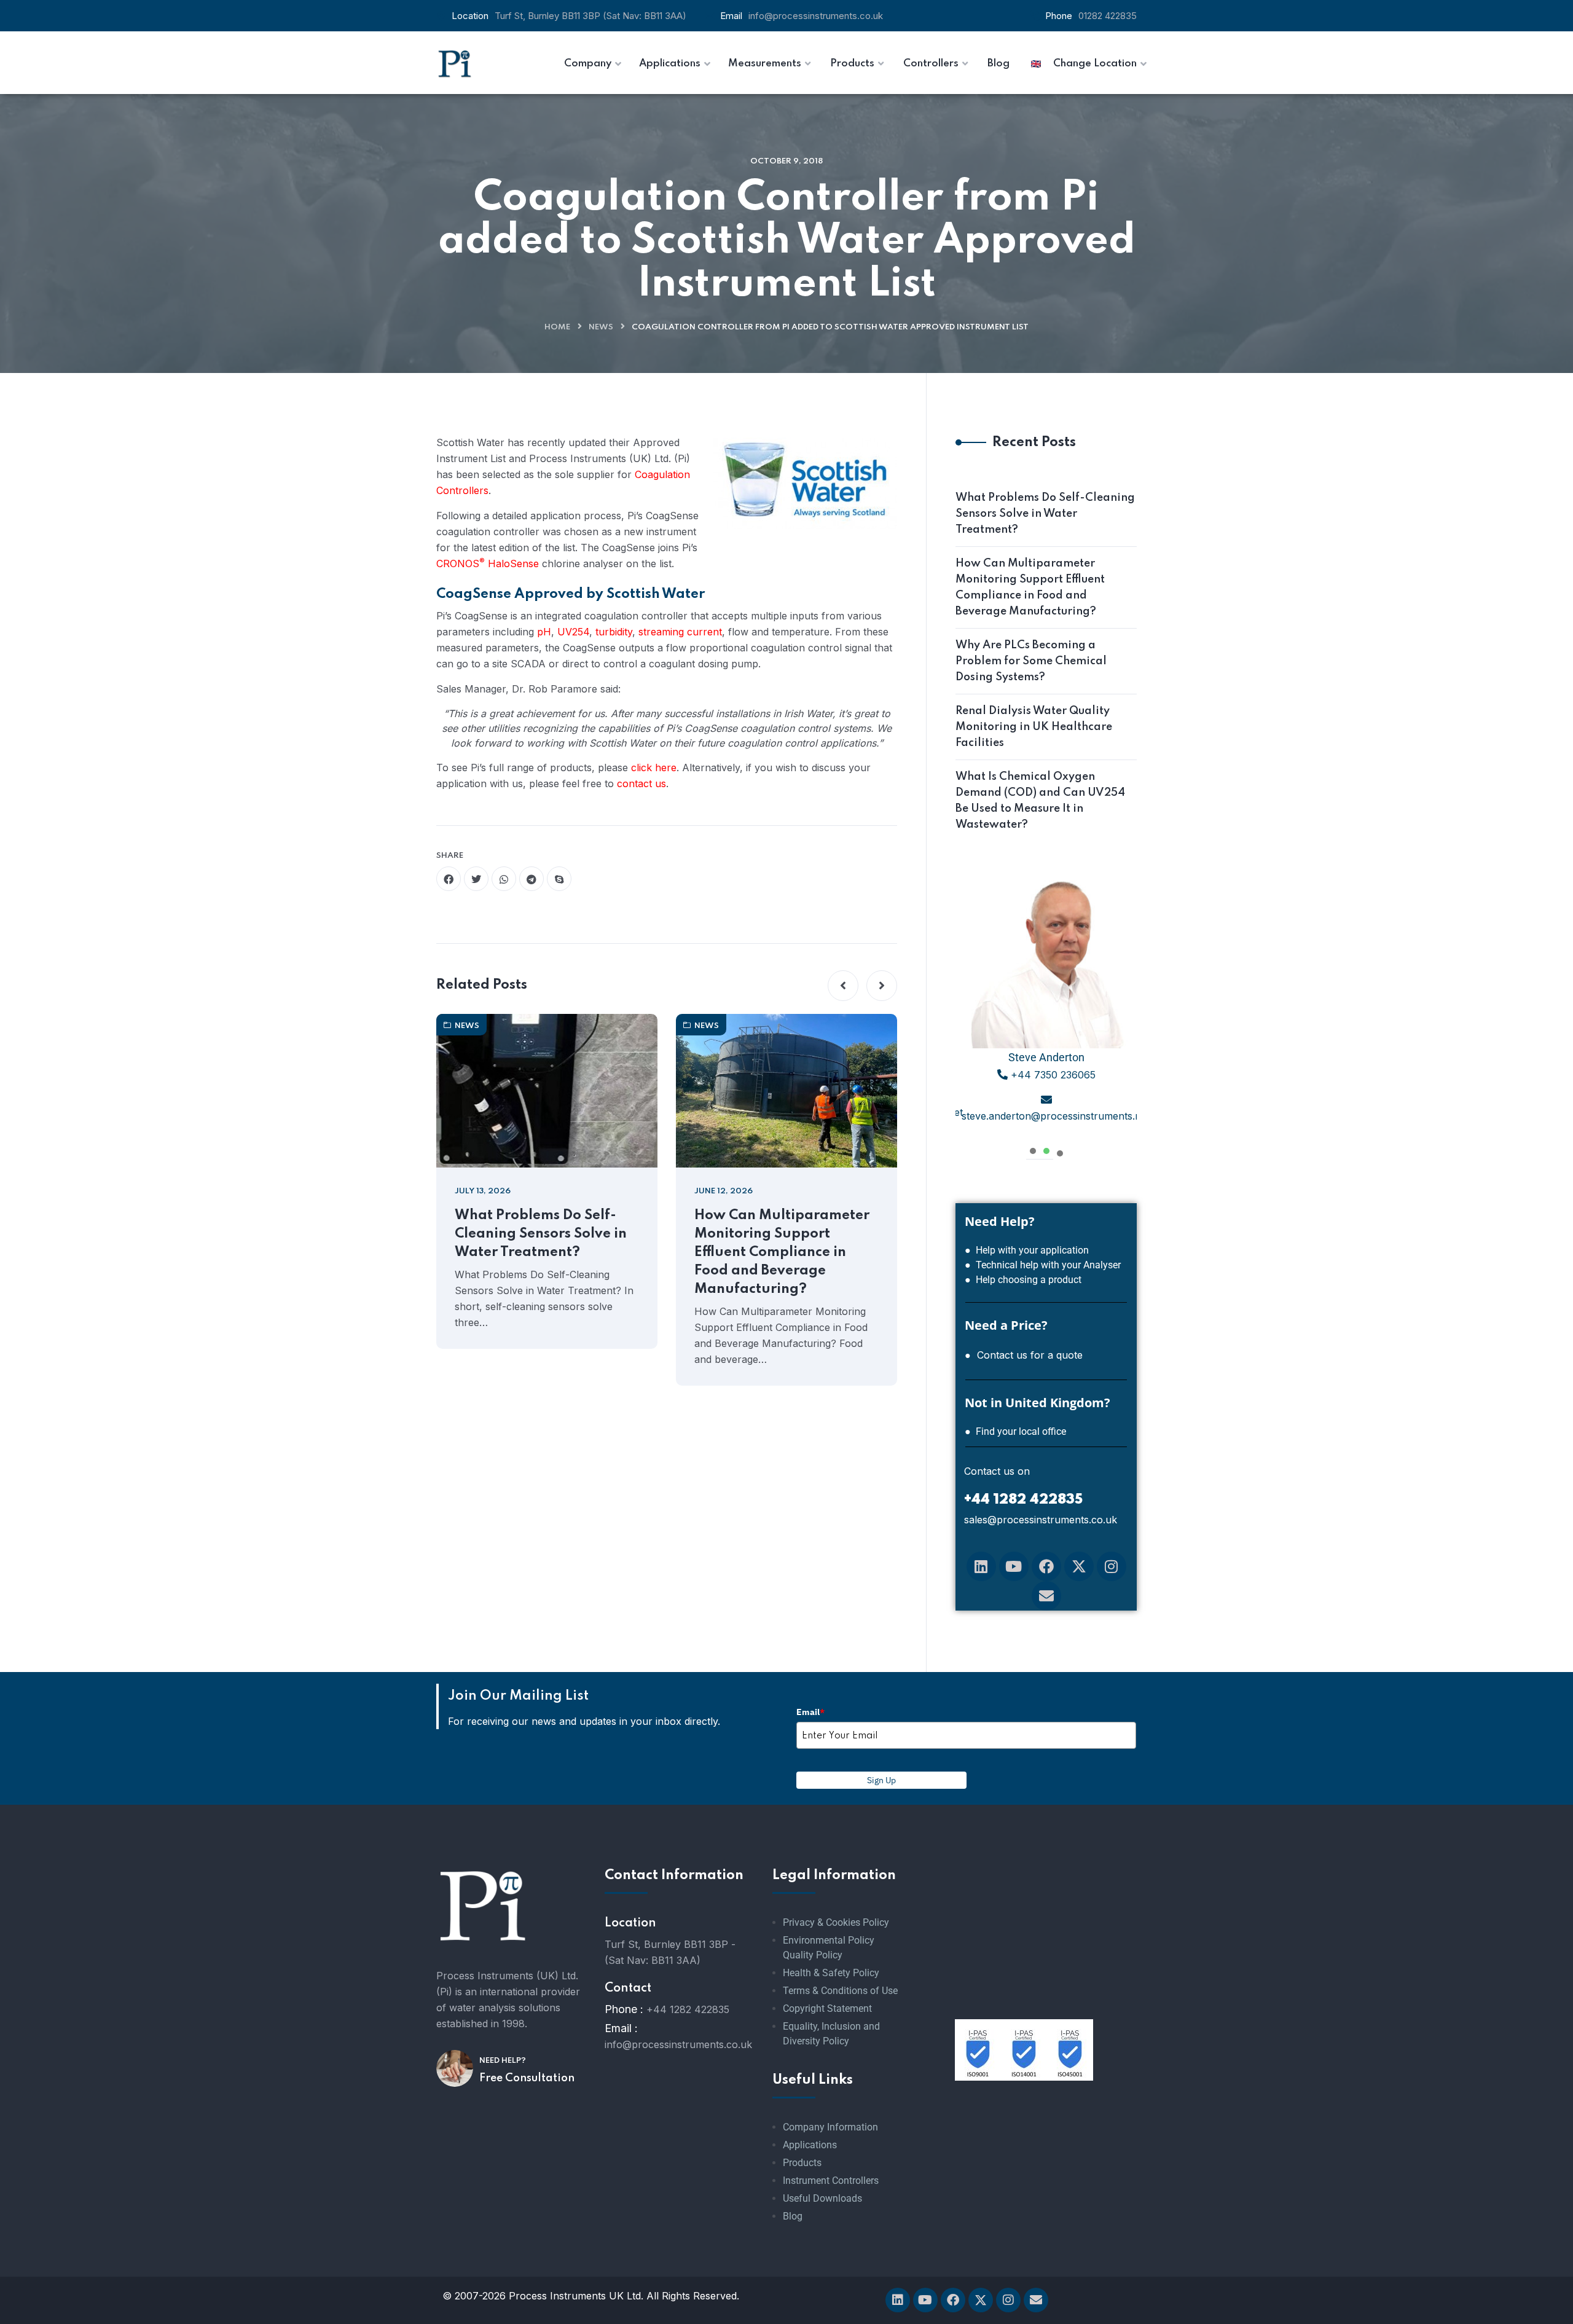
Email (810, 1712)
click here (654, 767)
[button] (843, 986)
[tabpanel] (1046, 1004)
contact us (641, 783)
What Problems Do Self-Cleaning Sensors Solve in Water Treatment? (541, 1234)
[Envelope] (1046, 1596)
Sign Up (881, 1780)
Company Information (830, 2127)
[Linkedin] (981, 1566)
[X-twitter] (1079, 1566)
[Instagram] (1112, 1566)
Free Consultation (527, 2078)
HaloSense (513, 563)
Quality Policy (813, 1955)
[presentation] (1033, 1149)
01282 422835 (1108, 16)
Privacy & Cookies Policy (836, 1922)
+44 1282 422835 (688, 2009)
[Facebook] (1046, 1566)
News (601, 327)
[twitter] (476, 879)
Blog (793, 2216)
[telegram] (532, 879)
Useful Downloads (822, 2198)
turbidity (614, 632)
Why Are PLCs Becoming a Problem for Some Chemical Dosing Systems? (1031, 661)
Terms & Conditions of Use (840, 1991)
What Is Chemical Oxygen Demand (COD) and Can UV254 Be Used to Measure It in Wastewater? (1040, 801)
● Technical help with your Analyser (1043, 1265)
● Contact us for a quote (1024, 1355)
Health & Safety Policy (831, 1973)
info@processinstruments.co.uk (816, 16)
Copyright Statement (827, 2008)
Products (802, 2163)
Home (557, 327)
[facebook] (449, 879)
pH (544, 632)
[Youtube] (1014, 1566)
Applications (810, 2145)
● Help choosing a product (1023, 1280)
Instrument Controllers (831, 2181)
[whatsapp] (504, 879)
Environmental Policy (829, 1940)
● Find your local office (1015, 1431)
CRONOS (461, 563)
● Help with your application (1027, 1250)
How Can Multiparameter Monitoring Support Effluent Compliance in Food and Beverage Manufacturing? (782, 1252)
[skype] (559, 879)
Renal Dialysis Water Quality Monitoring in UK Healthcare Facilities (1034, 727)
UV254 (573, 632)
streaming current (680, 632)
